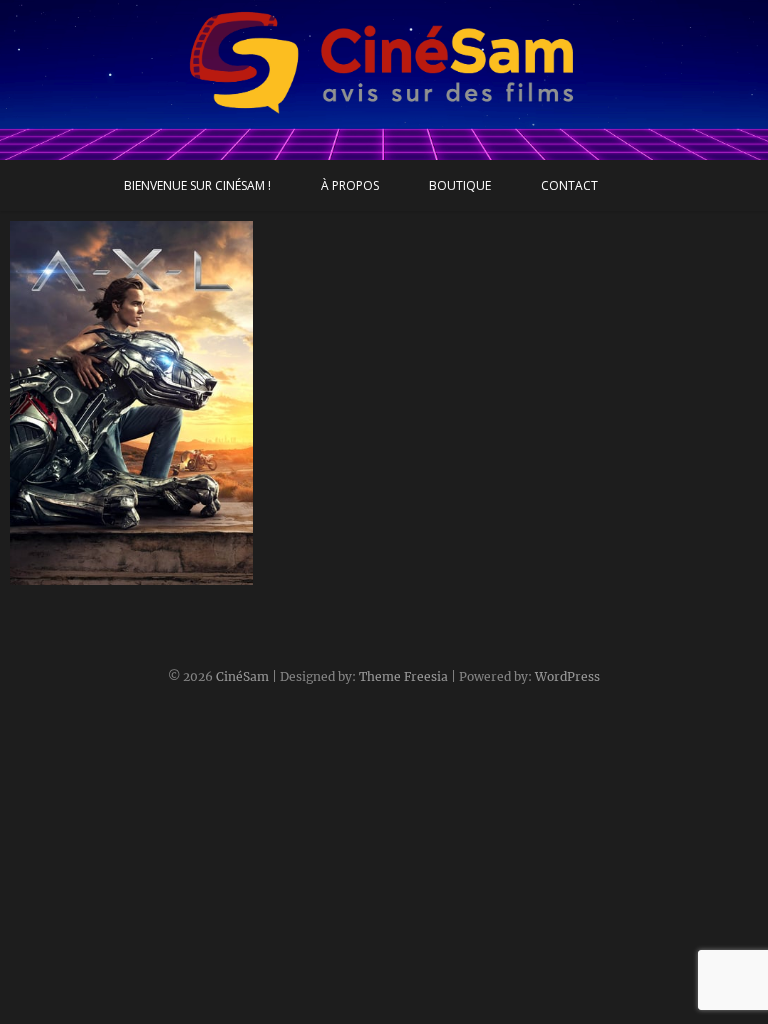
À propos (350, 185)
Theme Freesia (403, 676)
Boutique (460, 185)
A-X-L (48, 575)
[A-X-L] (131, 403)
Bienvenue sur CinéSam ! (197, 185)
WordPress (567, 676)
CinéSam (242, 676)
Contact (569, 185)
